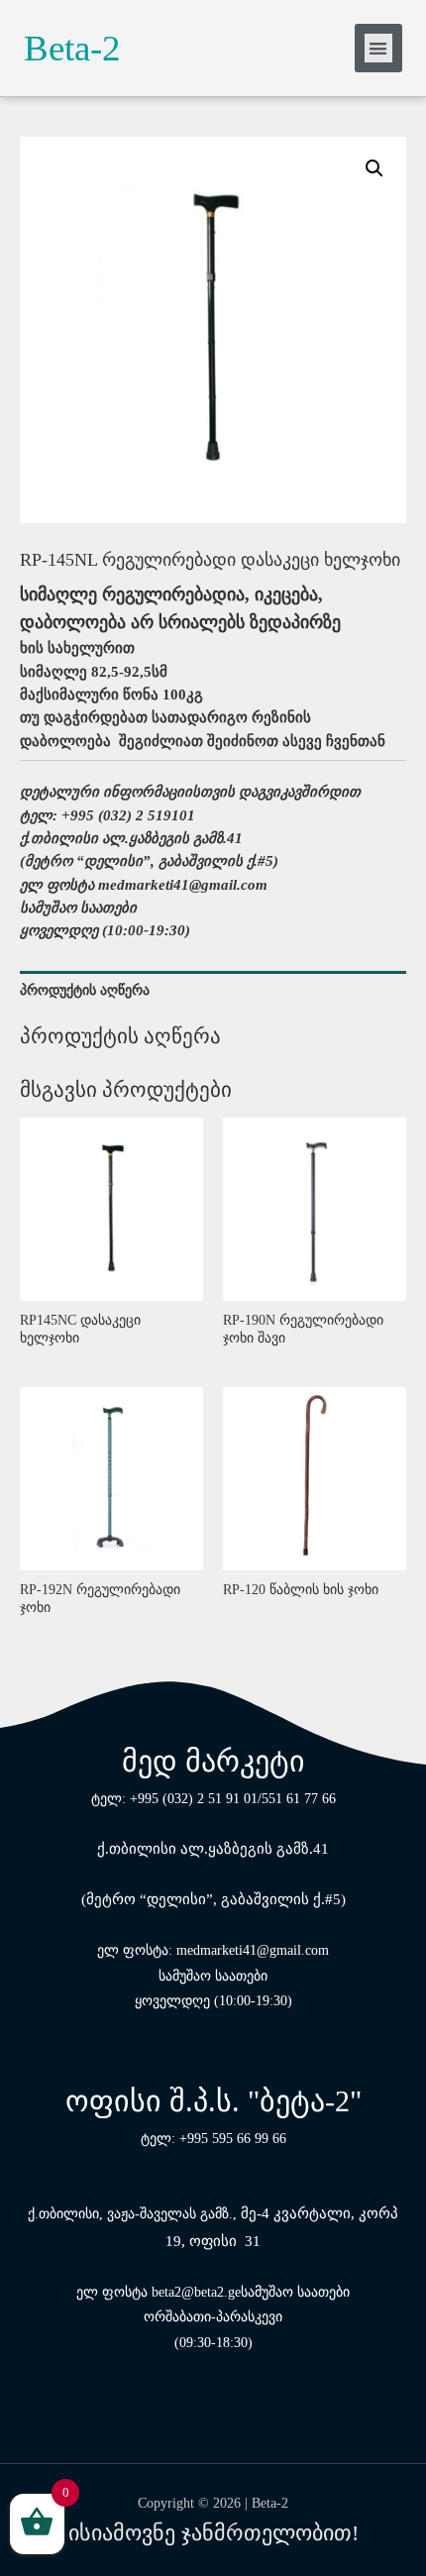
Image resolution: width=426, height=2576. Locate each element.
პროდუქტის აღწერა (85, 990)
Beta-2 (72, 48)
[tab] (213, 990)
